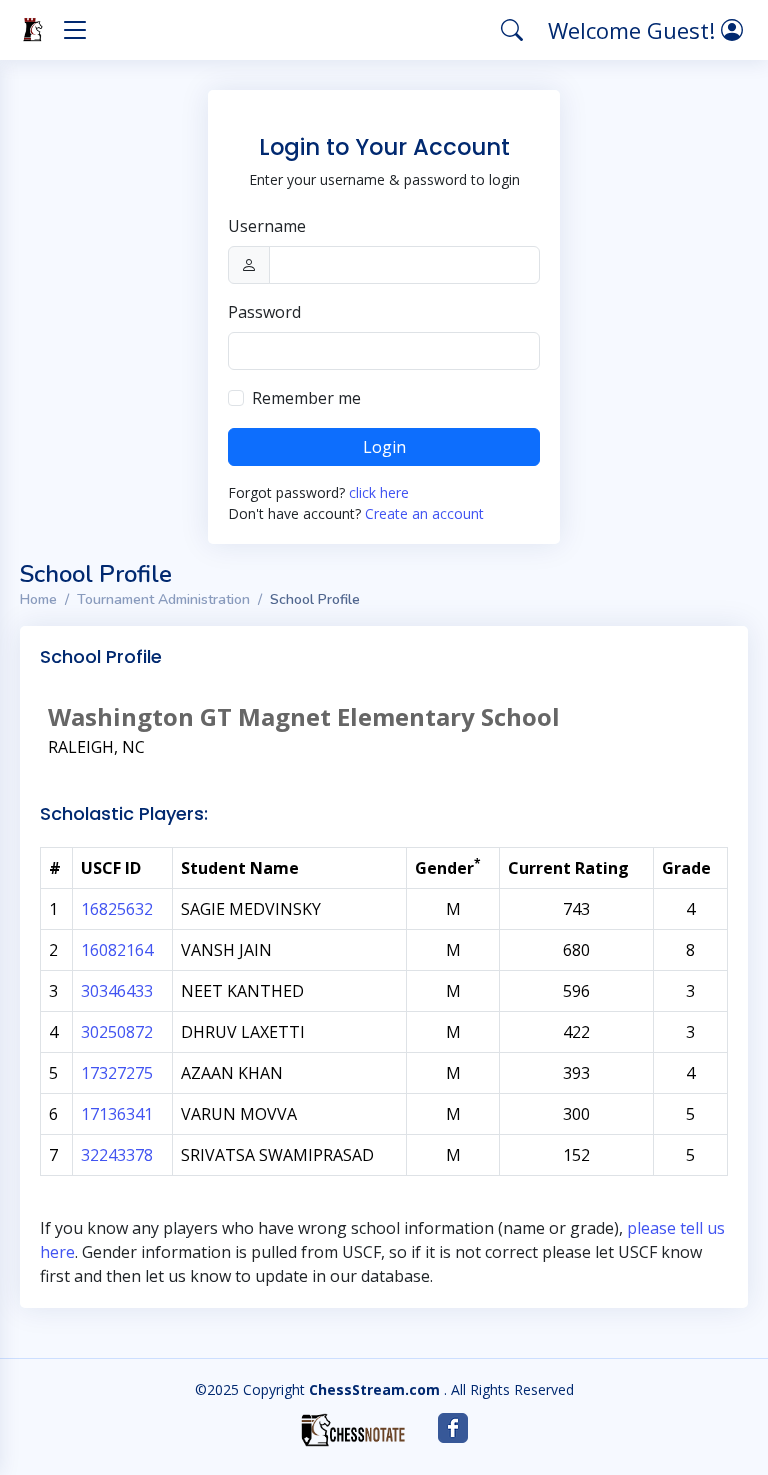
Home (38, 599)
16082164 (117, 950)
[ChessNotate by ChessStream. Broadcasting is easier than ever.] (353, 1430)
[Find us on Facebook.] (453, 1428)
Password (264, 312)
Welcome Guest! (634, 30)
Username (267, 226)
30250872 (117, 1032)
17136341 (117, 1114)
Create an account (424, 513)
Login (384, 447)
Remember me (306, 398)
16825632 (117, 909)
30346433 (117, 991)
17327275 (117, 1073)
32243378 (117, 1155)
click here (379, 492)
